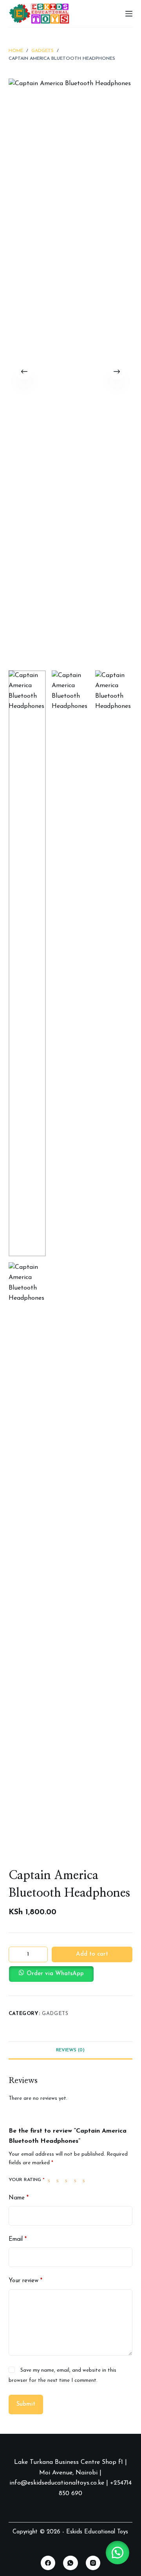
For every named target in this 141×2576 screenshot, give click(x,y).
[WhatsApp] (70, 2563)
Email (18, 2239)
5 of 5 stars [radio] (85, 2180)
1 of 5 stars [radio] (51, 2180)
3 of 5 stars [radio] (68, 2180)
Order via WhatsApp (55, 1974)
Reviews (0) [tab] (70, 2050)
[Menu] (129, 14)
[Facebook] (48, 2563)
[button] (71, 1974)
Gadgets (55, 2014)
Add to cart (92, 1954)
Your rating (27, 2180)
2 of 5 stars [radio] (59, 2180)
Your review (25, 2281)
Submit (26, 2404)
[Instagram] (93, 2563)
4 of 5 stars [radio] (77, 2180)
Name (19, 2198)
